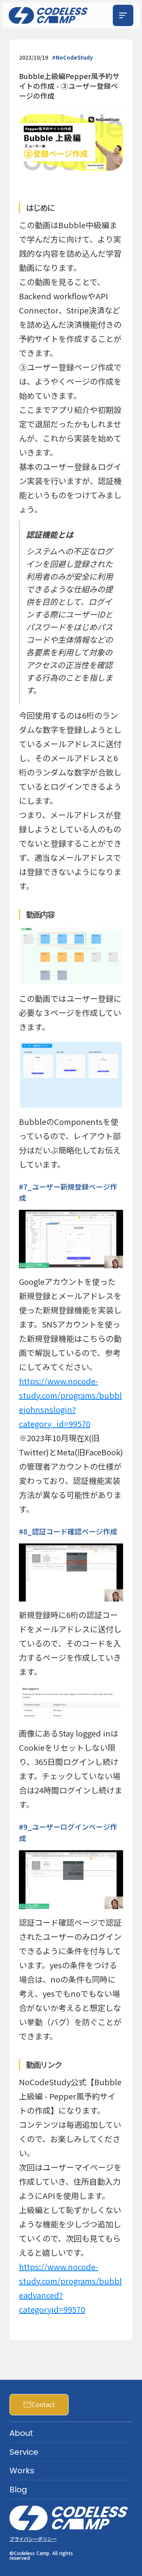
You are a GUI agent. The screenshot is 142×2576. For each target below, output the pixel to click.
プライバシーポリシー (33, 2539)
